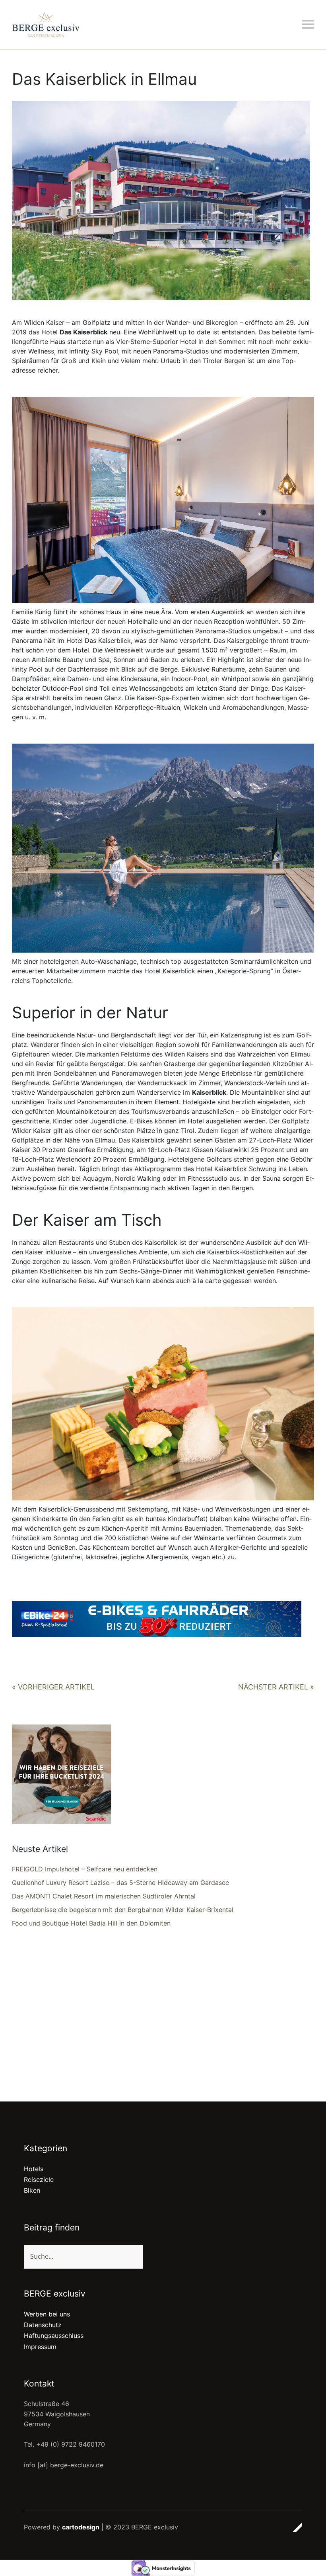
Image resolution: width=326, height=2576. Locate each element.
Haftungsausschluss (54, 2336)
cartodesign (81, 2527)
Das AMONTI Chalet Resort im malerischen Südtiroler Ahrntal (104, 1896)
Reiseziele (39, 2180)
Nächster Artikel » (276, 1687)
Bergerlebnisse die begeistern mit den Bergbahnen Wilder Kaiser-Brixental (123, 1910)
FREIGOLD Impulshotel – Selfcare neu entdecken (85, 1869)
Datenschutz (43, 2325)
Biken (32, 2190)
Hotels (34, 2169)
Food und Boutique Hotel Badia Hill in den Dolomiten (91, 1923)
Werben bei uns (47, 2314)
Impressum (40, 2347)
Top (294, 2527)
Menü (308, 24)
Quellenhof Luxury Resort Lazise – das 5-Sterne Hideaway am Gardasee (120, 1883)
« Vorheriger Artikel (53, 1687)
